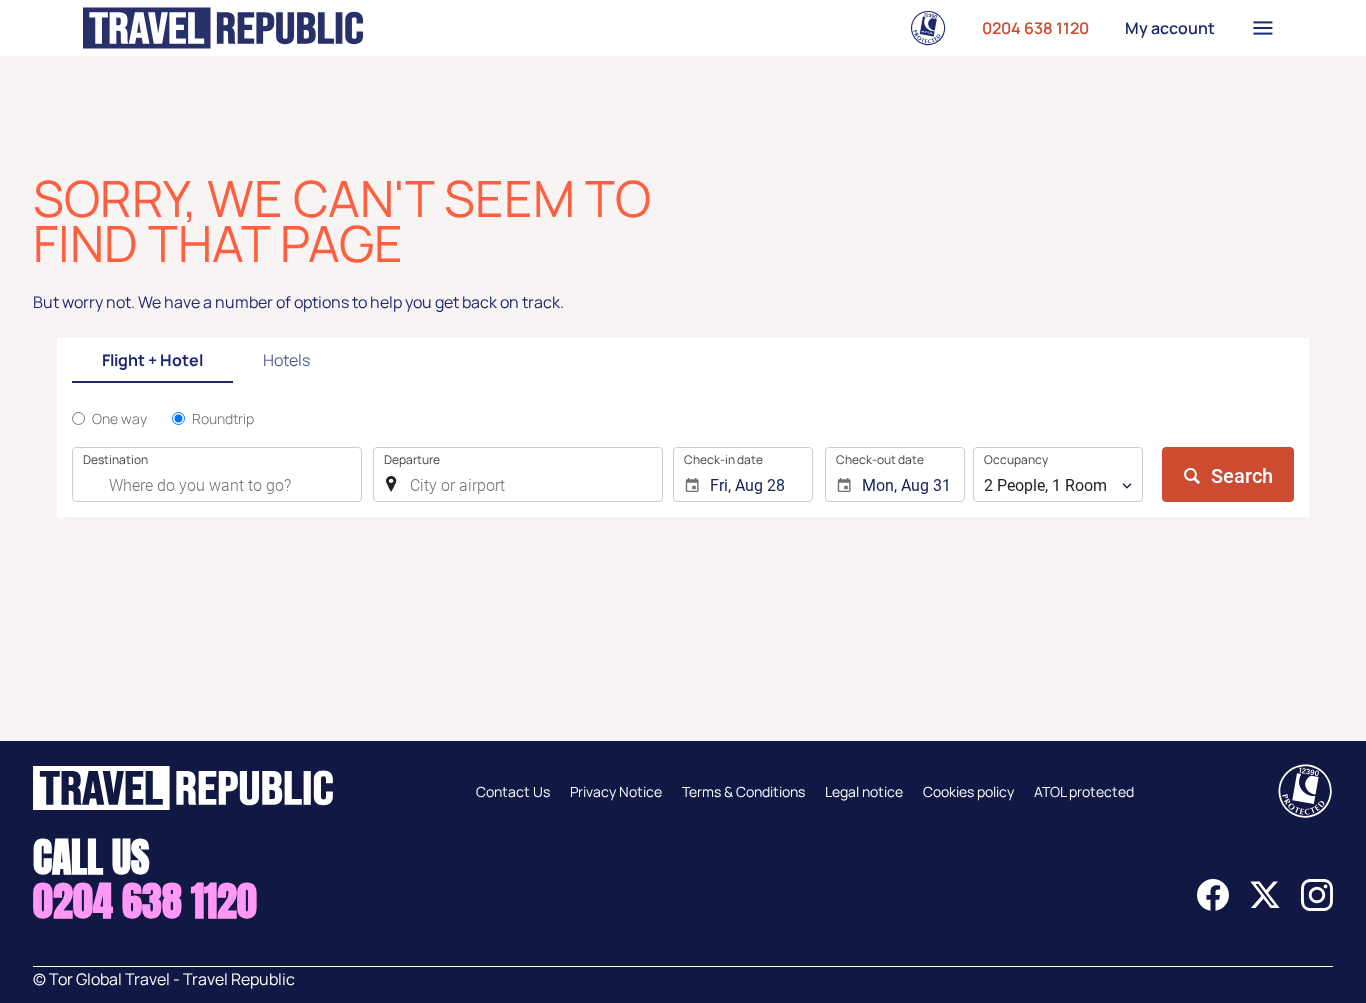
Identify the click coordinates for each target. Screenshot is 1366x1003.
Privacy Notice (616, 791)
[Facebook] (1213, 905)
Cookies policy (968, 791)
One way (119, 418)
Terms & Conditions (743, 791)
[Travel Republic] (223, 28)
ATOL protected (1084, 791)
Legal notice (864, 791)
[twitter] (1265, 905)
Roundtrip (223, 418)
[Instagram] (1317, 905)
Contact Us (513, 791)
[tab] (152, 361)
